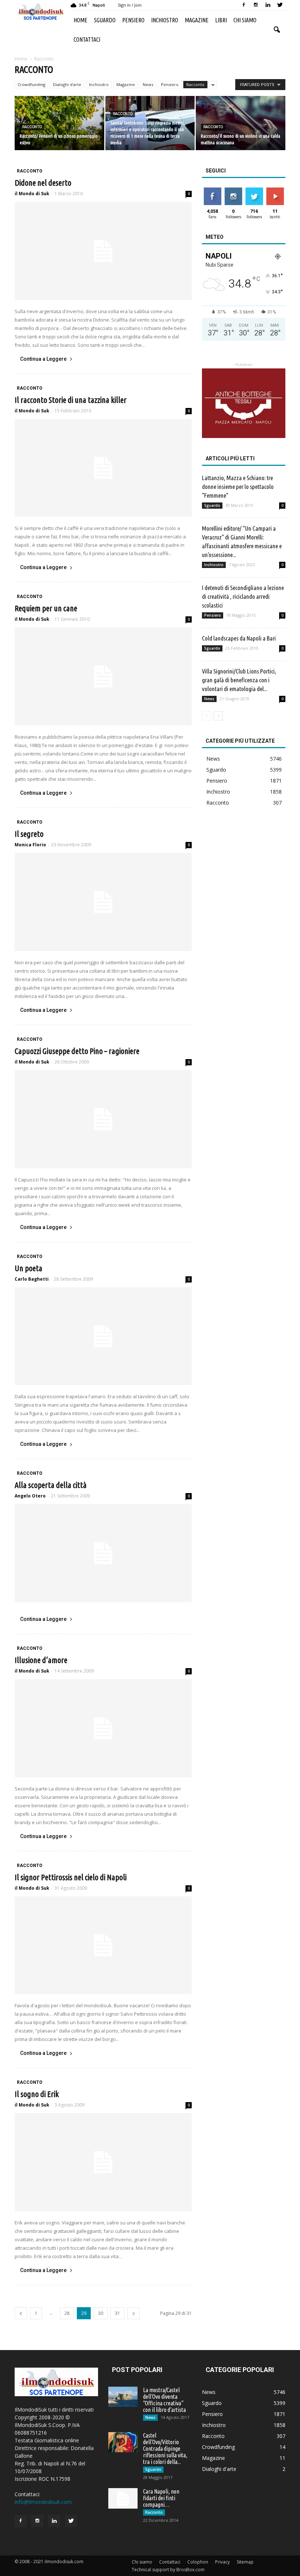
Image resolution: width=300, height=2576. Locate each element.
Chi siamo (245, 20)
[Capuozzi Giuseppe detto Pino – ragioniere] (103, 1119)
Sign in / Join (130, 5)
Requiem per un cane (46, 608)
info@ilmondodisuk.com (43, 2502)
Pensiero (133, 20)
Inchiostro (165, 20)
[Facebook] (244, 5)
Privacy (222, 2562)
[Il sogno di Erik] (103, 2162)
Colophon (198, 2562)
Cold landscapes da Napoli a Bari (239, 638)
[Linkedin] (268, 5)
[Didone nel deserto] (103, 251)
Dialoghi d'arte (67, 84)
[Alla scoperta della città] (103, 1553)
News (148, 84)
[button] (277, 30)
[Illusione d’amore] (103, 1728)
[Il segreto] (103, 902)
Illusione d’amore (41, 1660)
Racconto (195, 84)
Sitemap (245, 2562)
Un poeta (29, 1268)
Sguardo (105, 20)
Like (212, 190)
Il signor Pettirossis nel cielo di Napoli (71, 1877)
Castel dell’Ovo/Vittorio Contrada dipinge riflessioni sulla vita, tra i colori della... (165, 2449)
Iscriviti (275, 190)
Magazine (197, 20)
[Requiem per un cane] (103, 676)
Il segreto (29, 834)
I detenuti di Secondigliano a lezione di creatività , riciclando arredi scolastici (243, 596)
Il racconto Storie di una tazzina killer (71, 400)
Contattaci (87, 40)
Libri (221, 20)
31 (117, 2313)
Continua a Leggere (43, 359)
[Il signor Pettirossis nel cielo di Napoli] (103, 1945)
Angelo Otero (30, 1496)
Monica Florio (30, 845)
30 (101, 2313)
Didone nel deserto (43, 183)
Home (80, 20)
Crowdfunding (31, 84)
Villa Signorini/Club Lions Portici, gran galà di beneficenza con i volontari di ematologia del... (239, 680)
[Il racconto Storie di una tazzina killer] (103, 468)
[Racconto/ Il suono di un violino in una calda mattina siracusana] (241, 124)
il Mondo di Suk (32, 194)
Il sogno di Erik (37, 2094)
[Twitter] (280, 5)
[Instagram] (256, 5)
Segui (233, 190)
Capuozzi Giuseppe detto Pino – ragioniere (77, 1051)
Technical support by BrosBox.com (168, 2570)
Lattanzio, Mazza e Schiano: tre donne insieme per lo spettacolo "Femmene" (238, 487)
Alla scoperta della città (51, 1485)
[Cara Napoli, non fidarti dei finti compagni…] (123, 2498)
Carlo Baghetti (32, 1279)
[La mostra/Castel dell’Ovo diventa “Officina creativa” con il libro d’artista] (123, 2397)
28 (67, 2313)
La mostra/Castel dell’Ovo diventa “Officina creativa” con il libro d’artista (164, 2400)
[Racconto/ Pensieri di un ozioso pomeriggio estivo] (59, 124)
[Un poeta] (103, 1336)
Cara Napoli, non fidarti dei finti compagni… (161, 2498)
